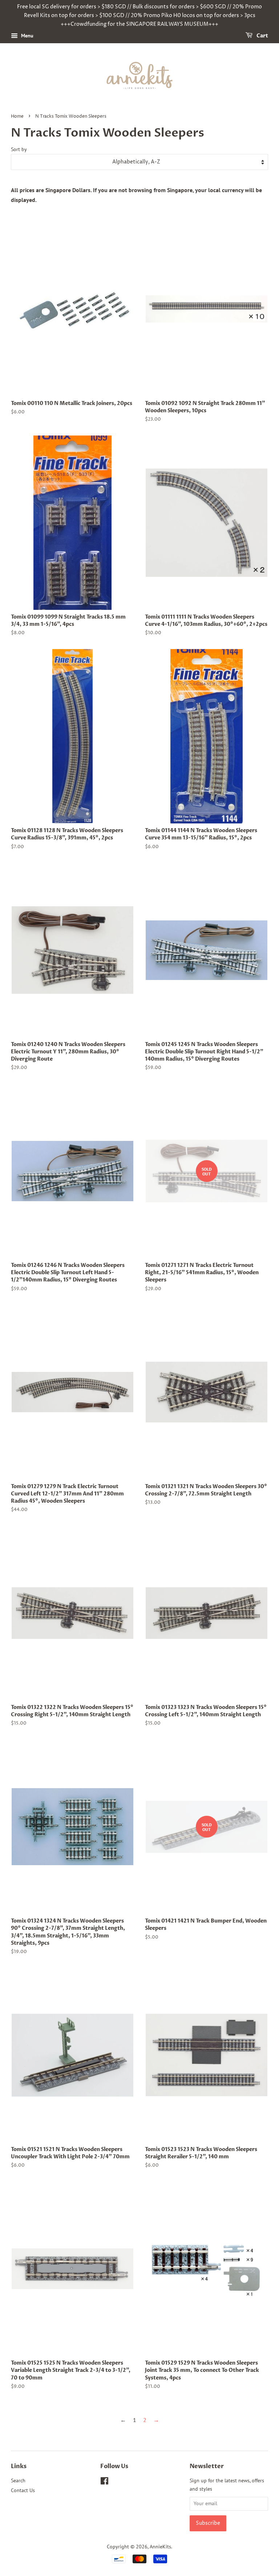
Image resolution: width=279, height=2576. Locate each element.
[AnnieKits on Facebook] (104, 2482)
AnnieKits (160, 2547)
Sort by (19, 149)
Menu (27, 36)
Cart (262, 36)
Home (17, 116)
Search (18, 2480)
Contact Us (23, 2490)
